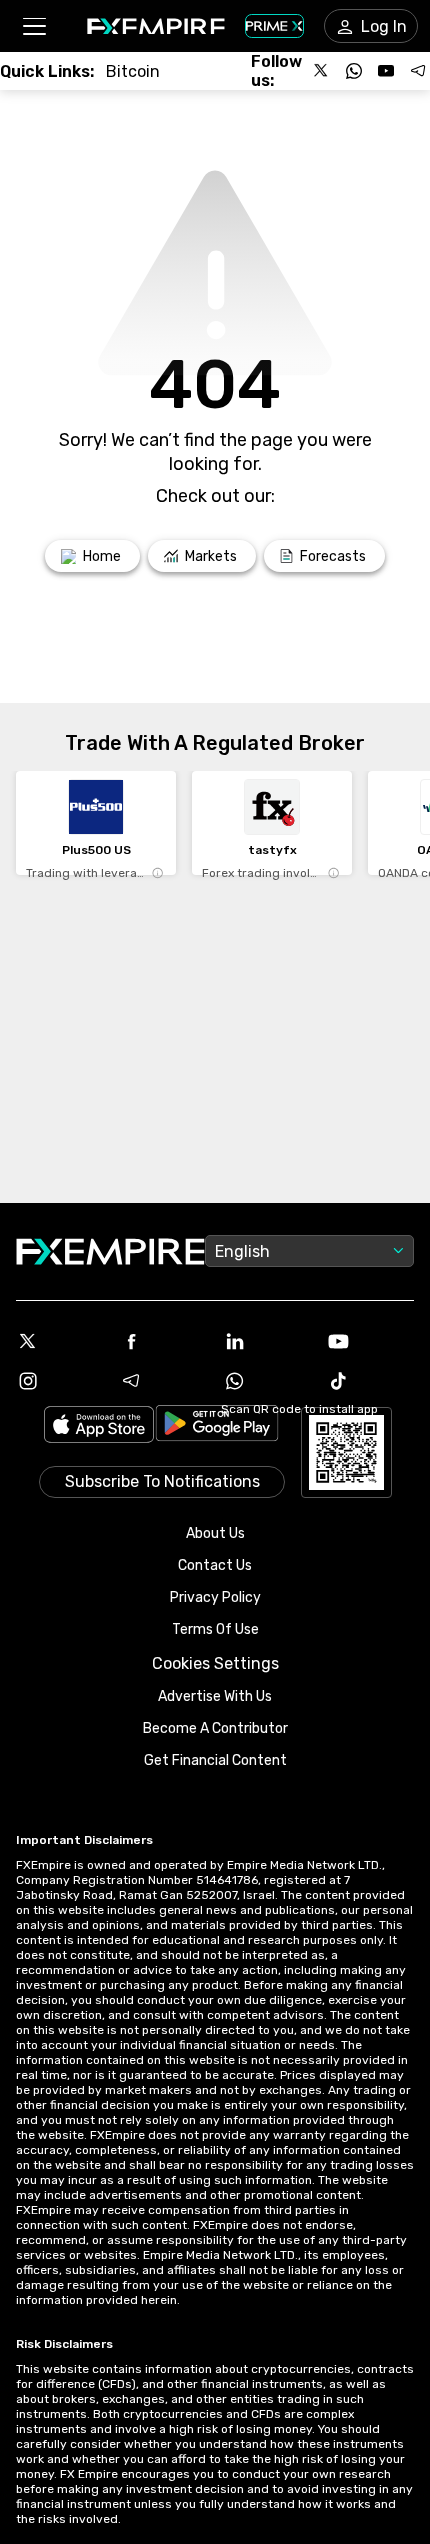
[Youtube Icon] (371, 1341)
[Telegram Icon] (164, 1381)
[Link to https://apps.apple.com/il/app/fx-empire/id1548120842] (99, 1426)
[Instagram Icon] (60, 1381)
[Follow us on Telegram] (418, 71)
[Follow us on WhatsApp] (354, 71)
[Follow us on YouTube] (386, 71)
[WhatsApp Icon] (267, 1381)
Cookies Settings (215, 1663)
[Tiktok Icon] (371, 1381)
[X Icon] (60, 1341)
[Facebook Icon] (164, 1341)
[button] (33, 26)
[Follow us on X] (322, 71)
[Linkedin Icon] (267, 1341)
